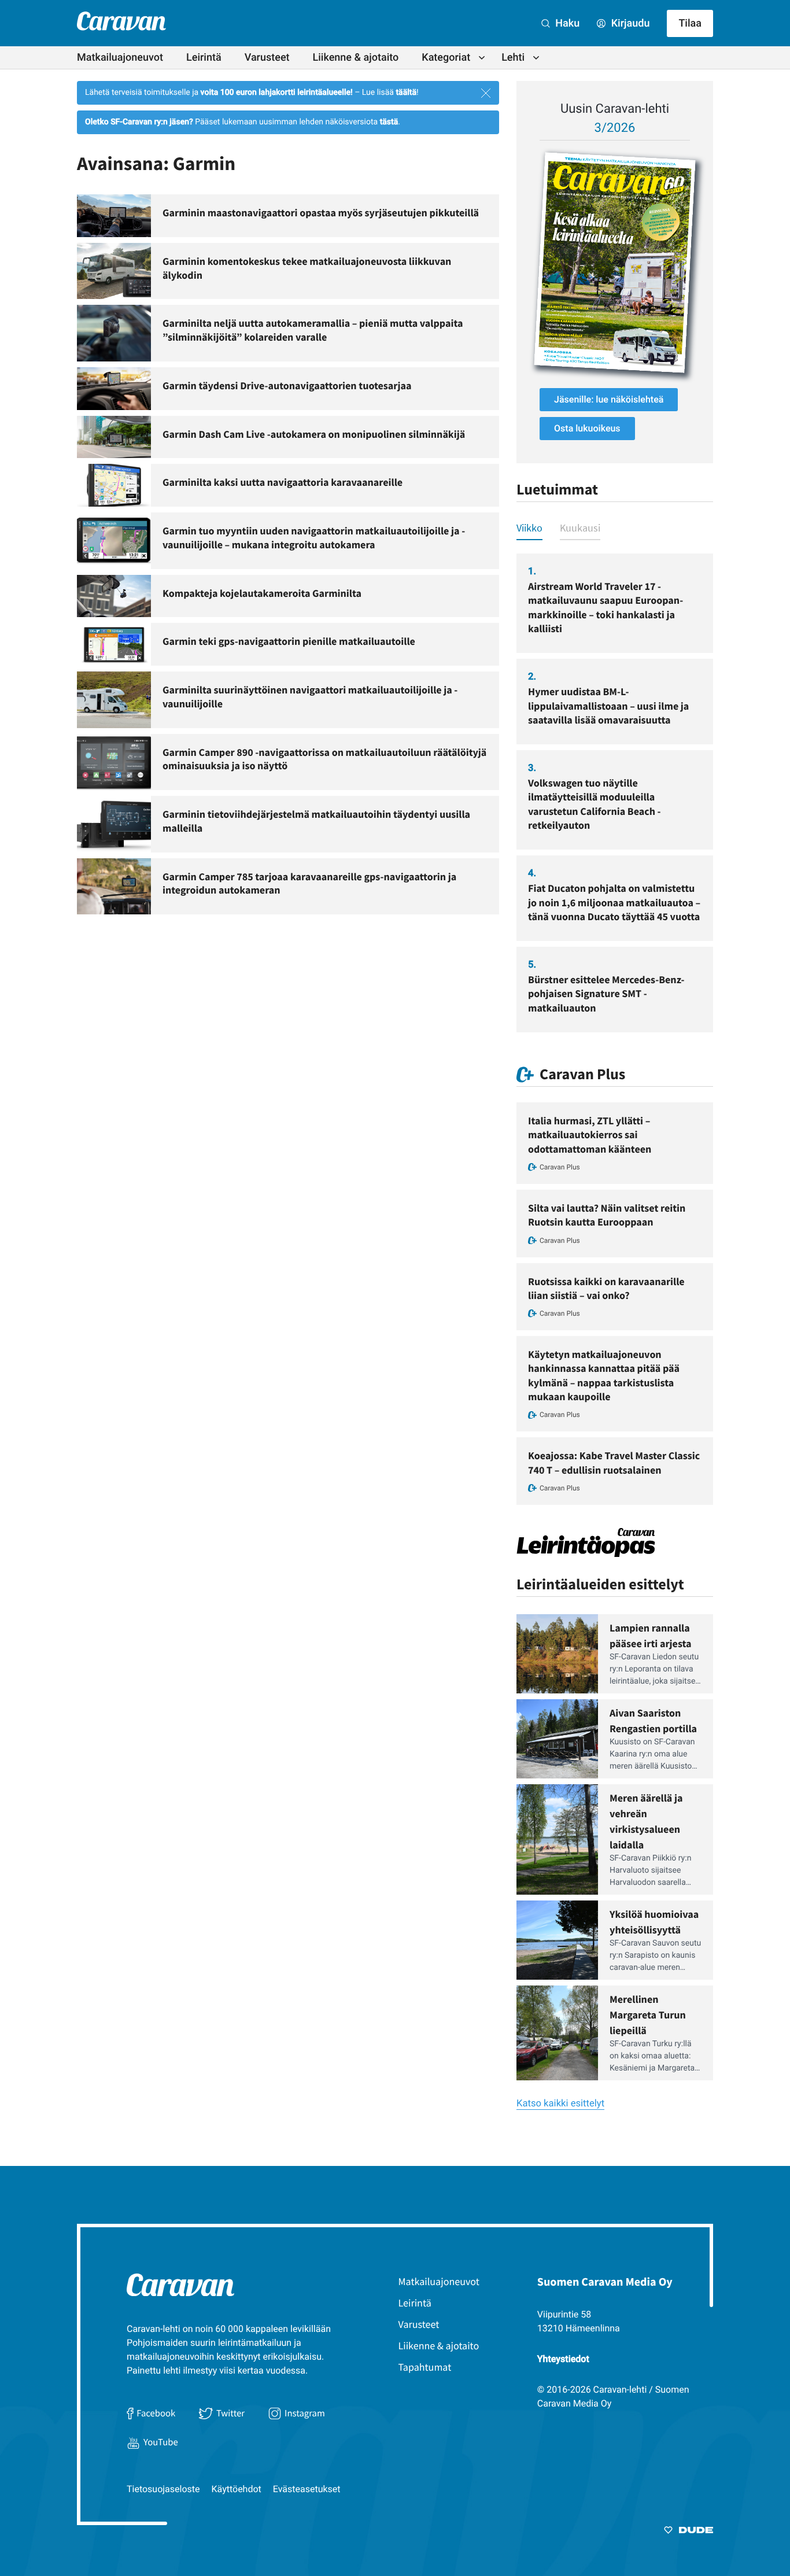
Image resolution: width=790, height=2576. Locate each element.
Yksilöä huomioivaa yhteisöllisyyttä (654, 1922)
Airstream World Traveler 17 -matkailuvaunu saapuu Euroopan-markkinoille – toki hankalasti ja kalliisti (606, 607)
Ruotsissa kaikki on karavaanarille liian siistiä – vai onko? (606, 1288)
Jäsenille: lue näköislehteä (609, 399)
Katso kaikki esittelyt (560, 2104)
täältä (406, 93)
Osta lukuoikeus (587, 428)
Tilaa (690, 23)
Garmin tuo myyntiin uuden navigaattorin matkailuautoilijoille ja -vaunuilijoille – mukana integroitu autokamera (314, 538)
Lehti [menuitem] (513, 58)
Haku (566, 23)
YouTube (161, 2442)
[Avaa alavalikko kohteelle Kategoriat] (482, 58)
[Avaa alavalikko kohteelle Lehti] (536, 58)
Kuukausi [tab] (580, 528)
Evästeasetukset (307, 2489)
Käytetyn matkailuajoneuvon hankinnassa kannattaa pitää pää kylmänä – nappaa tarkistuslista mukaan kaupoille (604, 1375)
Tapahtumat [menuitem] (425, 2367)
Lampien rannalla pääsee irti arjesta (651, 1636)
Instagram (305, 2413)
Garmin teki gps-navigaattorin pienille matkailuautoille (289, 641)
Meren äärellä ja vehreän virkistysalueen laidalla (646, 1821)
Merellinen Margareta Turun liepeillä (648, 2015)
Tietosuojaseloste (163, 2489)
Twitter (230, 2413)
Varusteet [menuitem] (267, 58)
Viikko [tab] (529, 528)
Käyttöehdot (237, 2489)
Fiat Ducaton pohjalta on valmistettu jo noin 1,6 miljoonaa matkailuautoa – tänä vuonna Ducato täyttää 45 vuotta (614, 902)
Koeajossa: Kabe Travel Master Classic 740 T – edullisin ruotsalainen (614, 1462)
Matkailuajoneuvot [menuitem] (120, 58)
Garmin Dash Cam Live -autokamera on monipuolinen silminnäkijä (314, 434)
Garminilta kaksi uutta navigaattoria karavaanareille (283, 482)
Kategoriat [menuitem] (446, 58)
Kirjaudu (629, 23)
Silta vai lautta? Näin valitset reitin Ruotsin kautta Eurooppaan (607, 1215)
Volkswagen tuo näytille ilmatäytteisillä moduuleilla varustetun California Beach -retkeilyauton (595, 804)
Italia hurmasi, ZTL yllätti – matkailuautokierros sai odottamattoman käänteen (590, 1135)
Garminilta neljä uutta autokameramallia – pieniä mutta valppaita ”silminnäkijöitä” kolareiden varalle (313, 330)
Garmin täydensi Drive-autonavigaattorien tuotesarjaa (287, 385)
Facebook (156, 2413)
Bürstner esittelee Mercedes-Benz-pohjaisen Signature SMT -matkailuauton (606, 994)
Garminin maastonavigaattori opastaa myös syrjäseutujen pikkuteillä (321, 213)
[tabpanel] (615, 793)
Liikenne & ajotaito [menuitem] (356, 58)
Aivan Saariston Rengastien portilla (653, 1721)
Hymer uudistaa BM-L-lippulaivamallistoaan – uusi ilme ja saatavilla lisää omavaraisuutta (608, 706)
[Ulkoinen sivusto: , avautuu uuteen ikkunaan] (615, 263)
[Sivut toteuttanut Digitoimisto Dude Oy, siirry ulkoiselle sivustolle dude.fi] (689, 2532)
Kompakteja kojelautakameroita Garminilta (262, 593)
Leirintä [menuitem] (204, 58)
